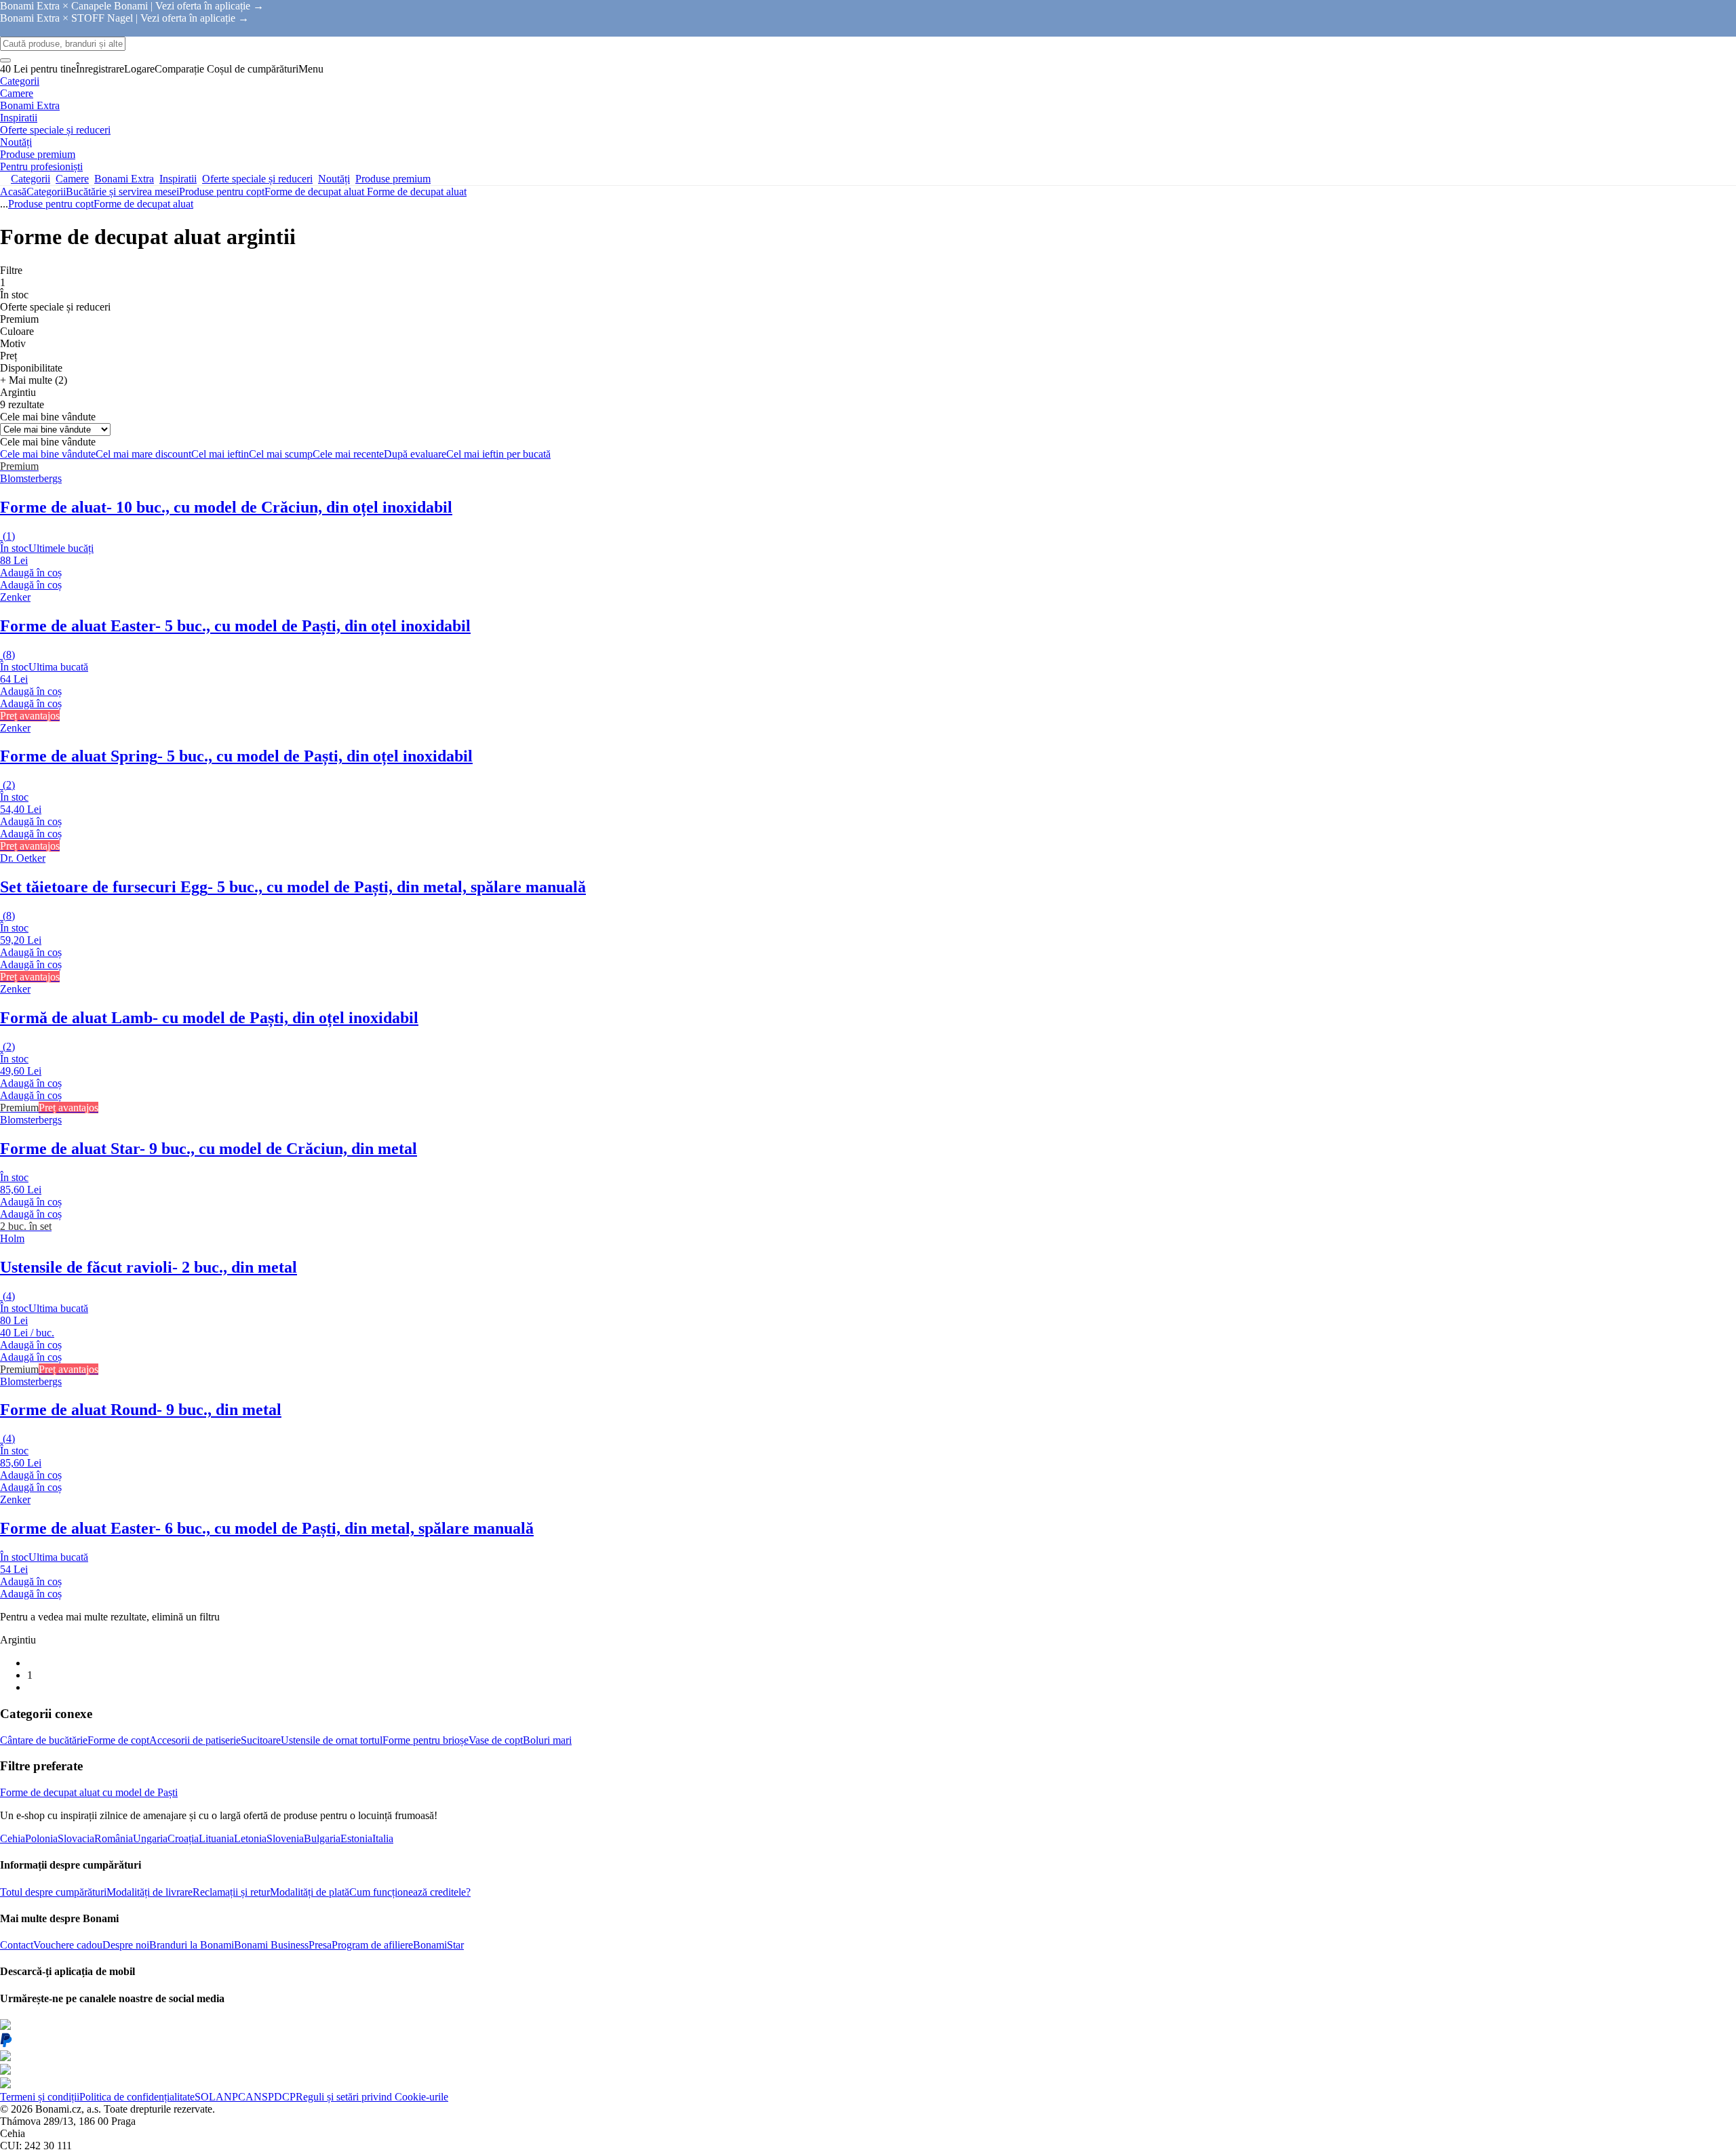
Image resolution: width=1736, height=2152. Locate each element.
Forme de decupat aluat (417, 192)
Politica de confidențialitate (137, 2097)
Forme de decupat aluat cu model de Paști (89, 1792)
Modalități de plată (310, 1892)
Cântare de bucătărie (44, 1740)
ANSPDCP (271, 2097)
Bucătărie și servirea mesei (122, 192)
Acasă (13, 192)
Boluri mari (547, 1740)
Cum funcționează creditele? (410, 1892)
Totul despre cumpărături (53, 1892)
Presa (320, 1945)
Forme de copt (118, 1740)
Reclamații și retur (231, 1892)
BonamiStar (438, 1945)
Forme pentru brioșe (426, 1740)
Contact (17, 1945)
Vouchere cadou (68, 1945)
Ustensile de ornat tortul (332, 1740)
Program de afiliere (372, 1945)
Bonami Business (271, 1945)
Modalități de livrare (150, 1892)
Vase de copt (496, 1740)
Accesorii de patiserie (195, 1740)
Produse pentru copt (222, 192)
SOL (205, 2097)
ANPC (231, 2097)
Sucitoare (261, 1740)
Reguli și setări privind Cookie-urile (372, 2097)
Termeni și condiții (40, 2097)
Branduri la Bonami (192, 1945)
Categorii (46, 192)
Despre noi (126, 1945)
